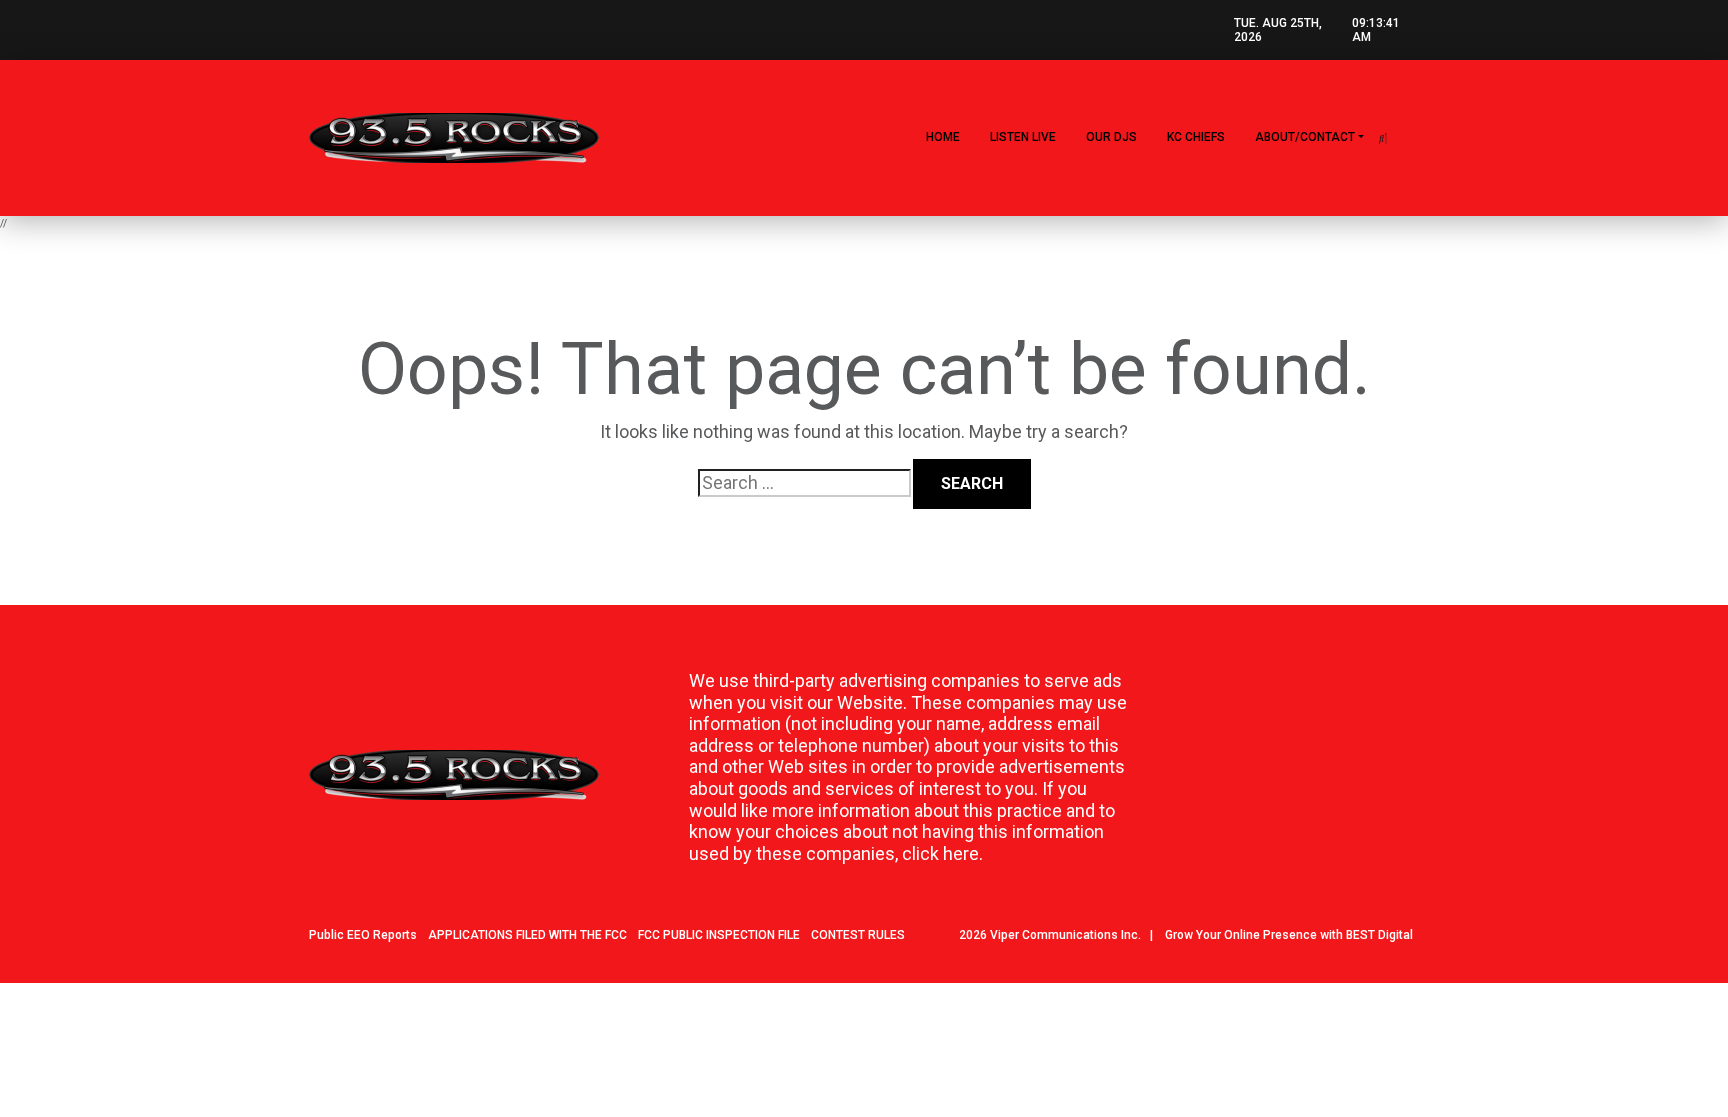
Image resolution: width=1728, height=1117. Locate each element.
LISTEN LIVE (1023, 137)
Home (943, 137)
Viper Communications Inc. (1065, 935)
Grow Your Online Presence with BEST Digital (1289, 935)
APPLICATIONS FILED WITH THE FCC (527, 935)
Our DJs (1111, 137)
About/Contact (1305, 137)
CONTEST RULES (858, 935)
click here (940, 853)
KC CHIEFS (1196, 137)
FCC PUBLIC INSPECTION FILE (719, 935)
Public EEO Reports (363, 935)
